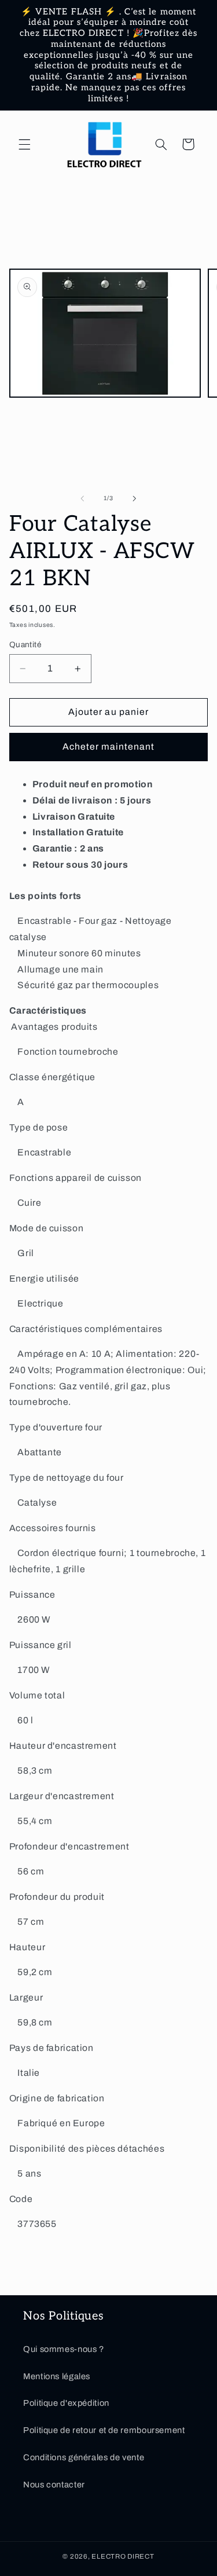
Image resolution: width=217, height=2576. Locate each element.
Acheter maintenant (109, 746)
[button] (24, 144)
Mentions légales (57, 2376)
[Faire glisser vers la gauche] (82, 498)
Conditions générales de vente (84, 2457)
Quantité (25, 645)
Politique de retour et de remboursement (104, 2430)
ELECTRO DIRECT (123, 2556)
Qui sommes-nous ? (64, 2349)
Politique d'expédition (66, 2403)
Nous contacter (54, 2485)
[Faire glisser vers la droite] (135, 498)
